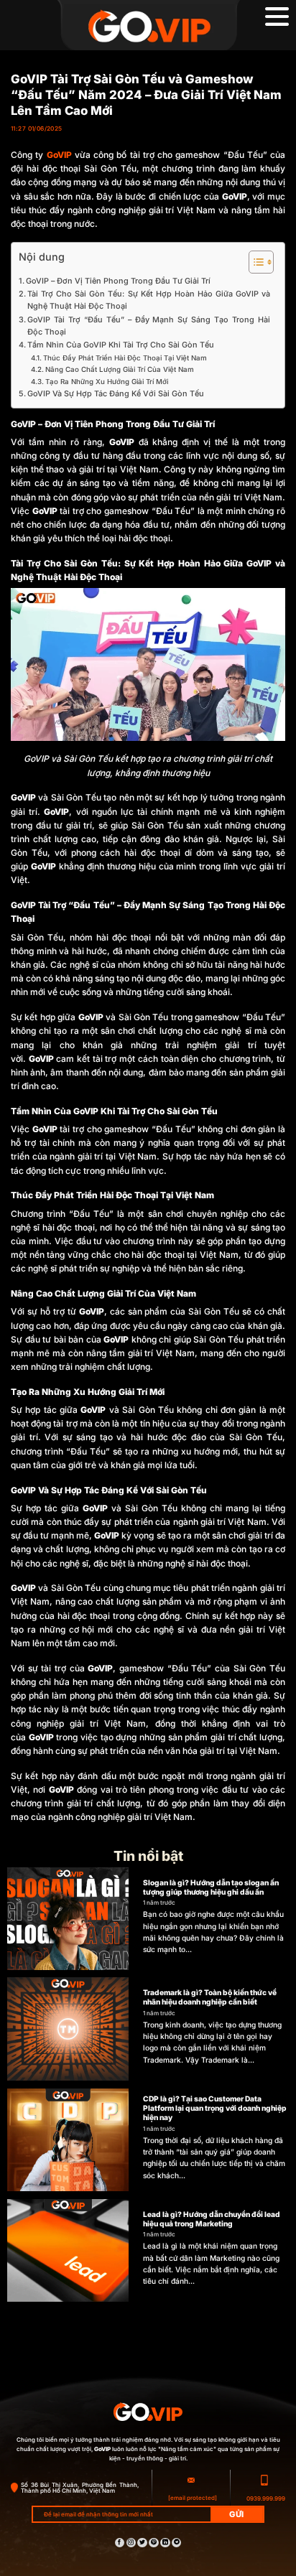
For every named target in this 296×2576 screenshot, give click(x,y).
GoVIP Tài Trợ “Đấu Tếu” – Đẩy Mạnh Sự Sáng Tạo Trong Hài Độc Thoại (149, 326)
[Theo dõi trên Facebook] (120, 2543)
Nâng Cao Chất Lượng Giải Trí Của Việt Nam (120, 369)
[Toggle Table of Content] (254, 262)
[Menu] (277, 17)
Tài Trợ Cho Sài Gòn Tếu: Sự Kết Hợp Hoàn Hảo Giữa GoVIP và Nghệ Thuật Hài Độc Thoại (149, 300)
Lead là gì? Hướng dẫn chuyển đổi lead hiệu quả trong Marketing (212, 2219)
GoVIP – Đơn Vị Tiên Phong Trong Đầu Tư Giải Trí (118, 281)
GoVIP (59, 155)
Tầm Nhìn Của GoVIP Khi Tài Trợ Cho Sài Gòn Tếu (121, 345)
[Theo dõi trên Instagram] (131, 2543)
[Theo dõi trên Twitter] (142, 2543)
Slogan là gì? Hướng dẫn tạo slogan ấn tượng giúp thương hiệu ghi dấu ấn (211, 1887)
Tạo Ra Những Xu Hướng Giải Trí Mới (107, 382)
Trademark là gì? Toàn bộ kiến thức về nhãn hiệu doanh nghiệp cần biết (210, 1997)
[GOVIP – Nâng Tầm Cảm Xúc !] (148, 25)
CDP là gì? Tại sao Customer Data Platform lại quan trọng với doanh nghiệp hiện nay (215, 2108)
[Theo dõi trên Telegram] (176, 2543)
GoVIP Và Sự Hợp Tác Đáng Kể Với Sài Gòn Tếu (116, 394)
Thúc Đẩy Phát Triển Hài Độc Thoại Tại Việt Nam (125, 358)
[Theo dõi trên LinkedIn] (165, 2543)
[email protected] (193, 2498)
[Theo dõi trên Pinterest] (153, 2543)
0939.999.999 (266, 2498)
